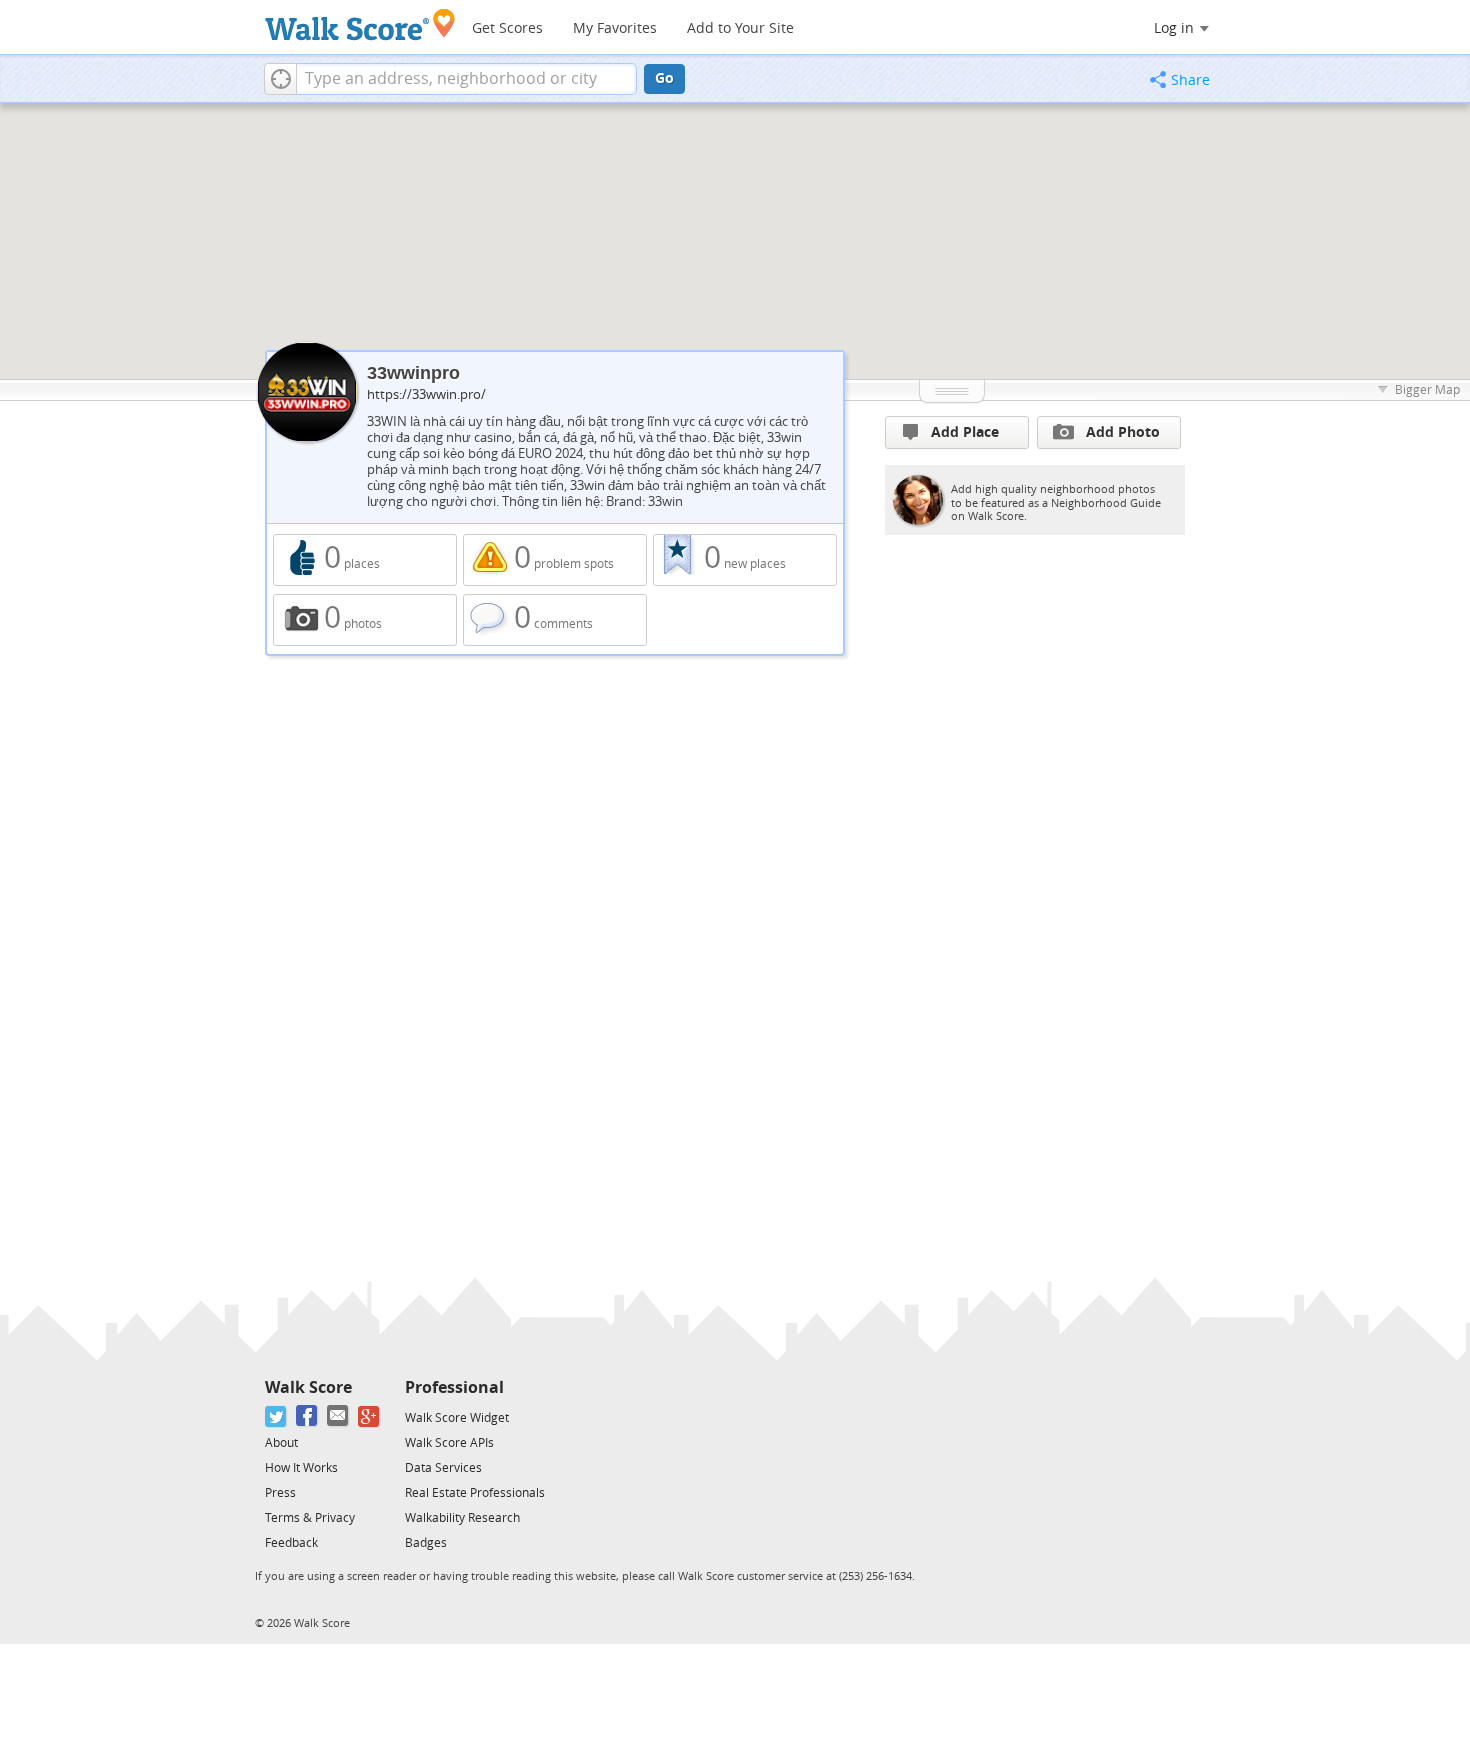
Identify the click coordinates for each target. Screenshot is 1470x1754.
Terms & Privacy (310, 1518)
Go (664, 78)
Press (280, 1493)
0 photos (365, 620)
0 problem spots (555, 560)
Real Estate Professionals (475, 1493)
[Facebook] (307, 1416)
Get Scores (507, 28)
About (281, 1443)
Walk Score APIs (449, 1443)
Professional (454, 1387)
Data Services (443, 1468)
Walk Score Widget (457, 1418)
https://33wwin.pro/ (426, 394)
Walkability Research (462, 1518)
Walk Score (308, 1387)
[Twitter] (276, 1416)
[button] (280, 79)
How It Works (301, 1468)
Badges (426, 1543)
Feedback (291, 1543)
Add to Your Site (740, 28)
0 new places (745, 560)
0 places (365, 560)
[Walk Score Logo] (360, 24)
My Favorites (615, 28)
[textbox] (466, 79)
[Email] (338, 1416)
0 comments (555, 620)
